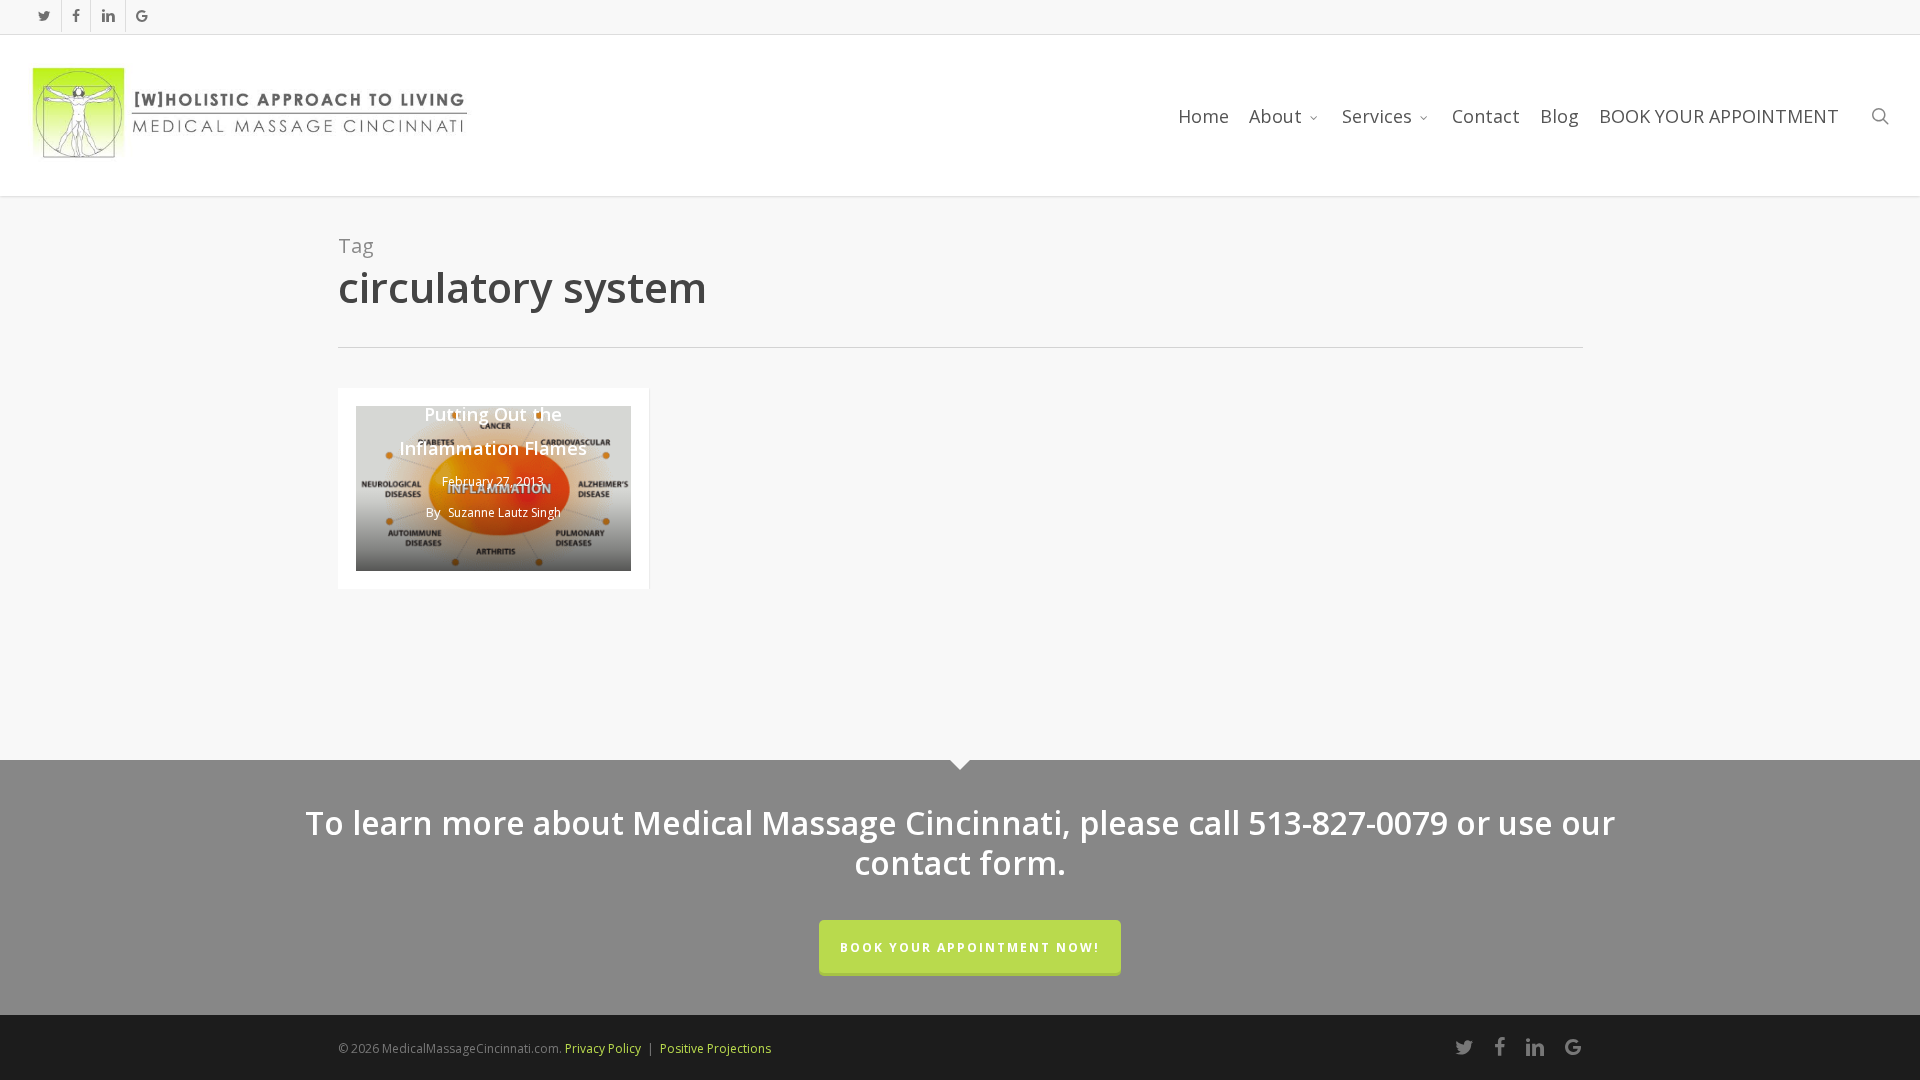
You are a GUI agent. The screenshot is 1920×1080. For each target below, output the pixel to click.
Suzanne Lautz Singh (504, 512)
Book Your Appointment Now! (970, 947)
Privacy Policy (603, 1048)
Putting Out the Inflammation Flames (493, 431)
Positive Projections (715, 1048)
